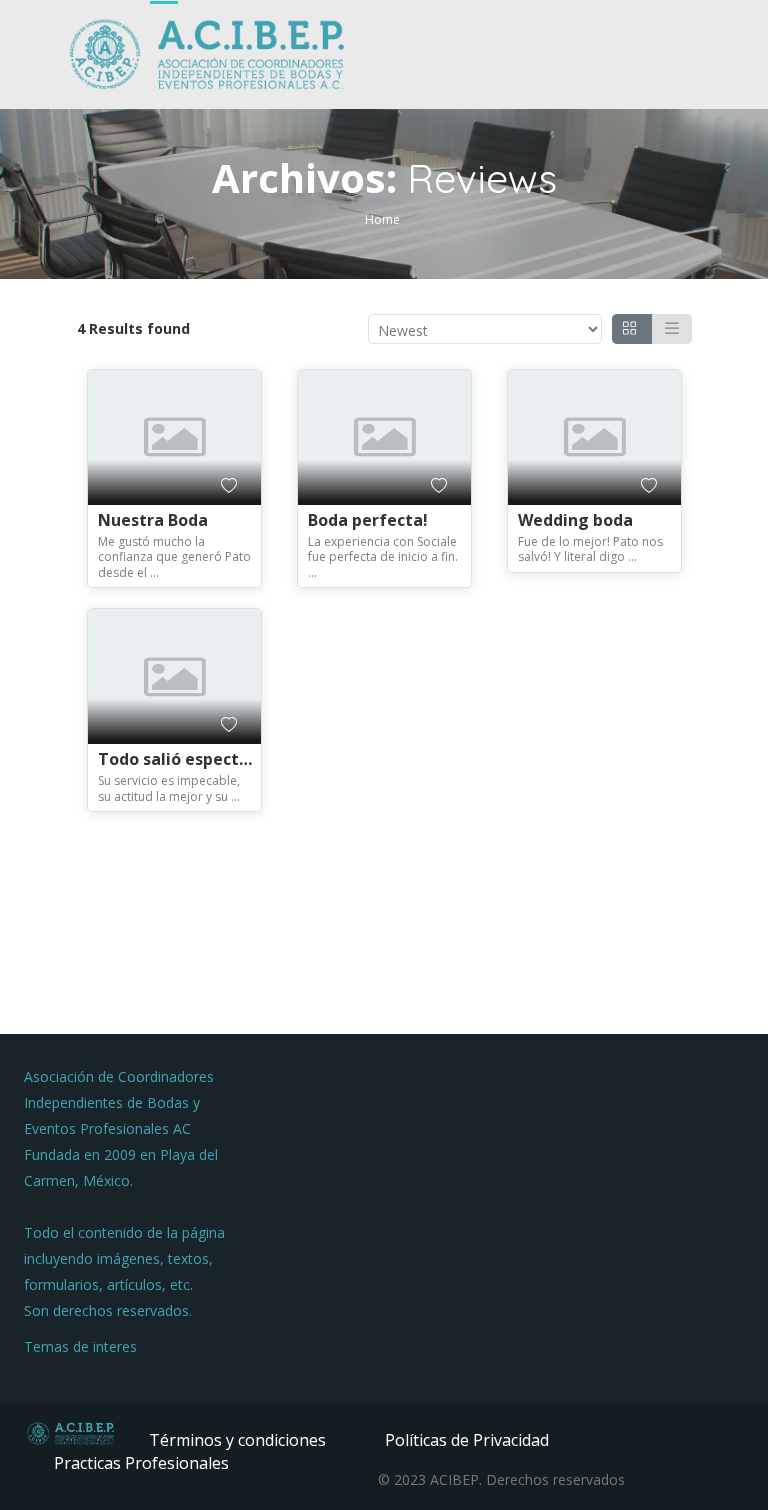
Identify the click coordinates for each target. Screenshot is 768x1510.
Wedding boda (575, 520)
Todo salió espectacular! (196, 759)
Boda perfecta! (368, 520)
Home (382, 218)
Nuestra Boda (153, 520)
